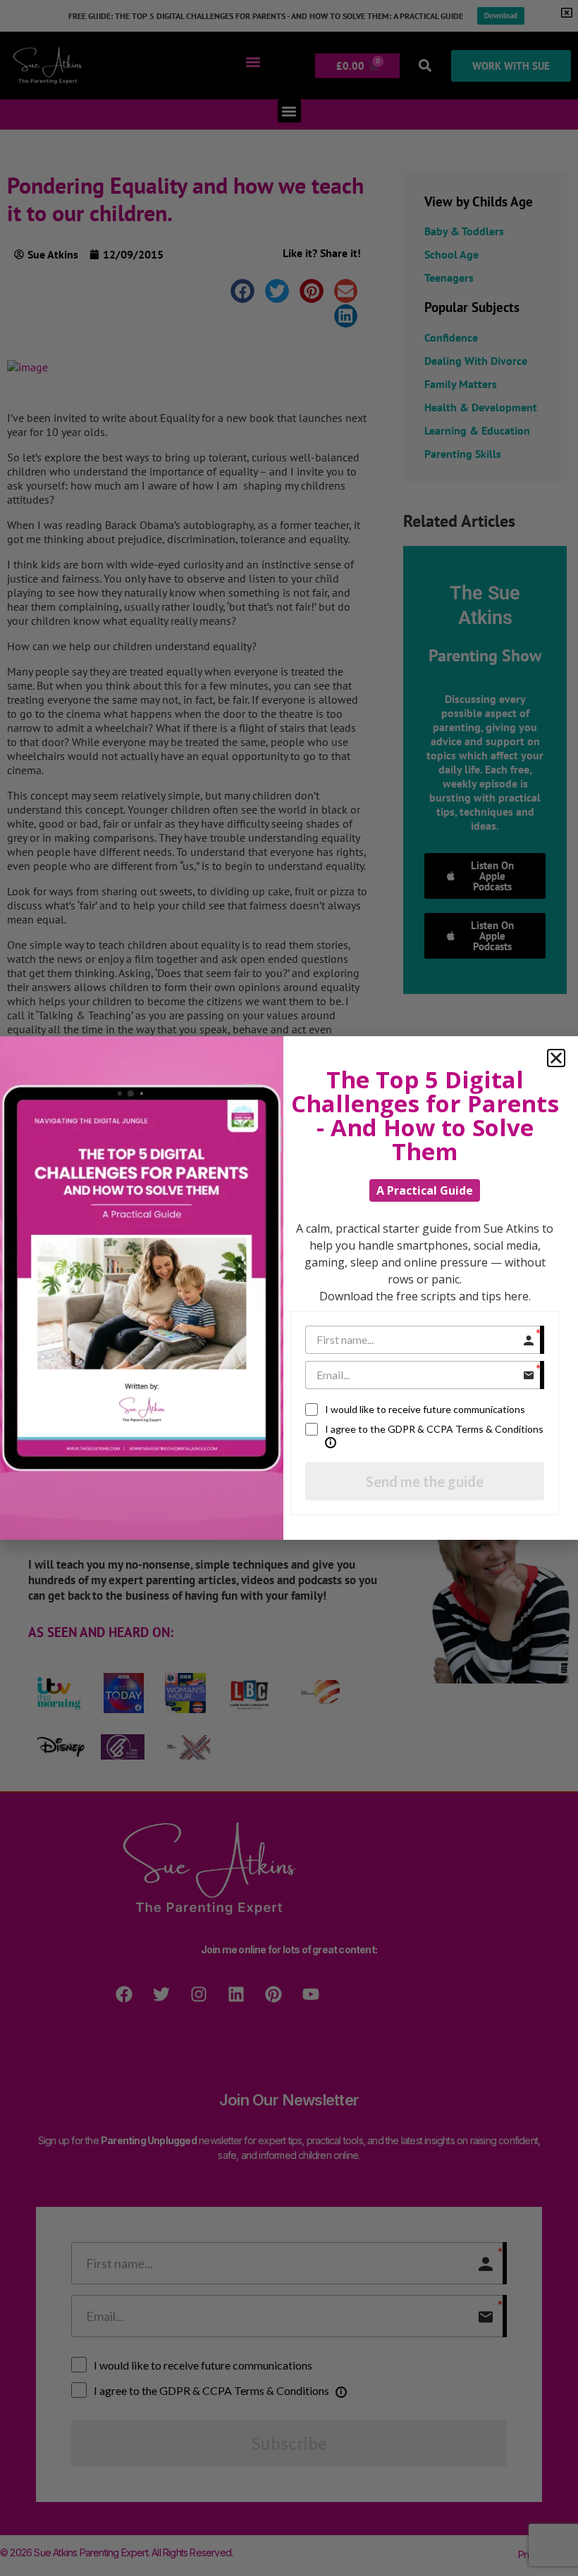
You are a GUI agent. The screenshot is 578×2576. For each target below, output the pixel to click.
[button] (556, 1058)
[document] (289, 1288)
